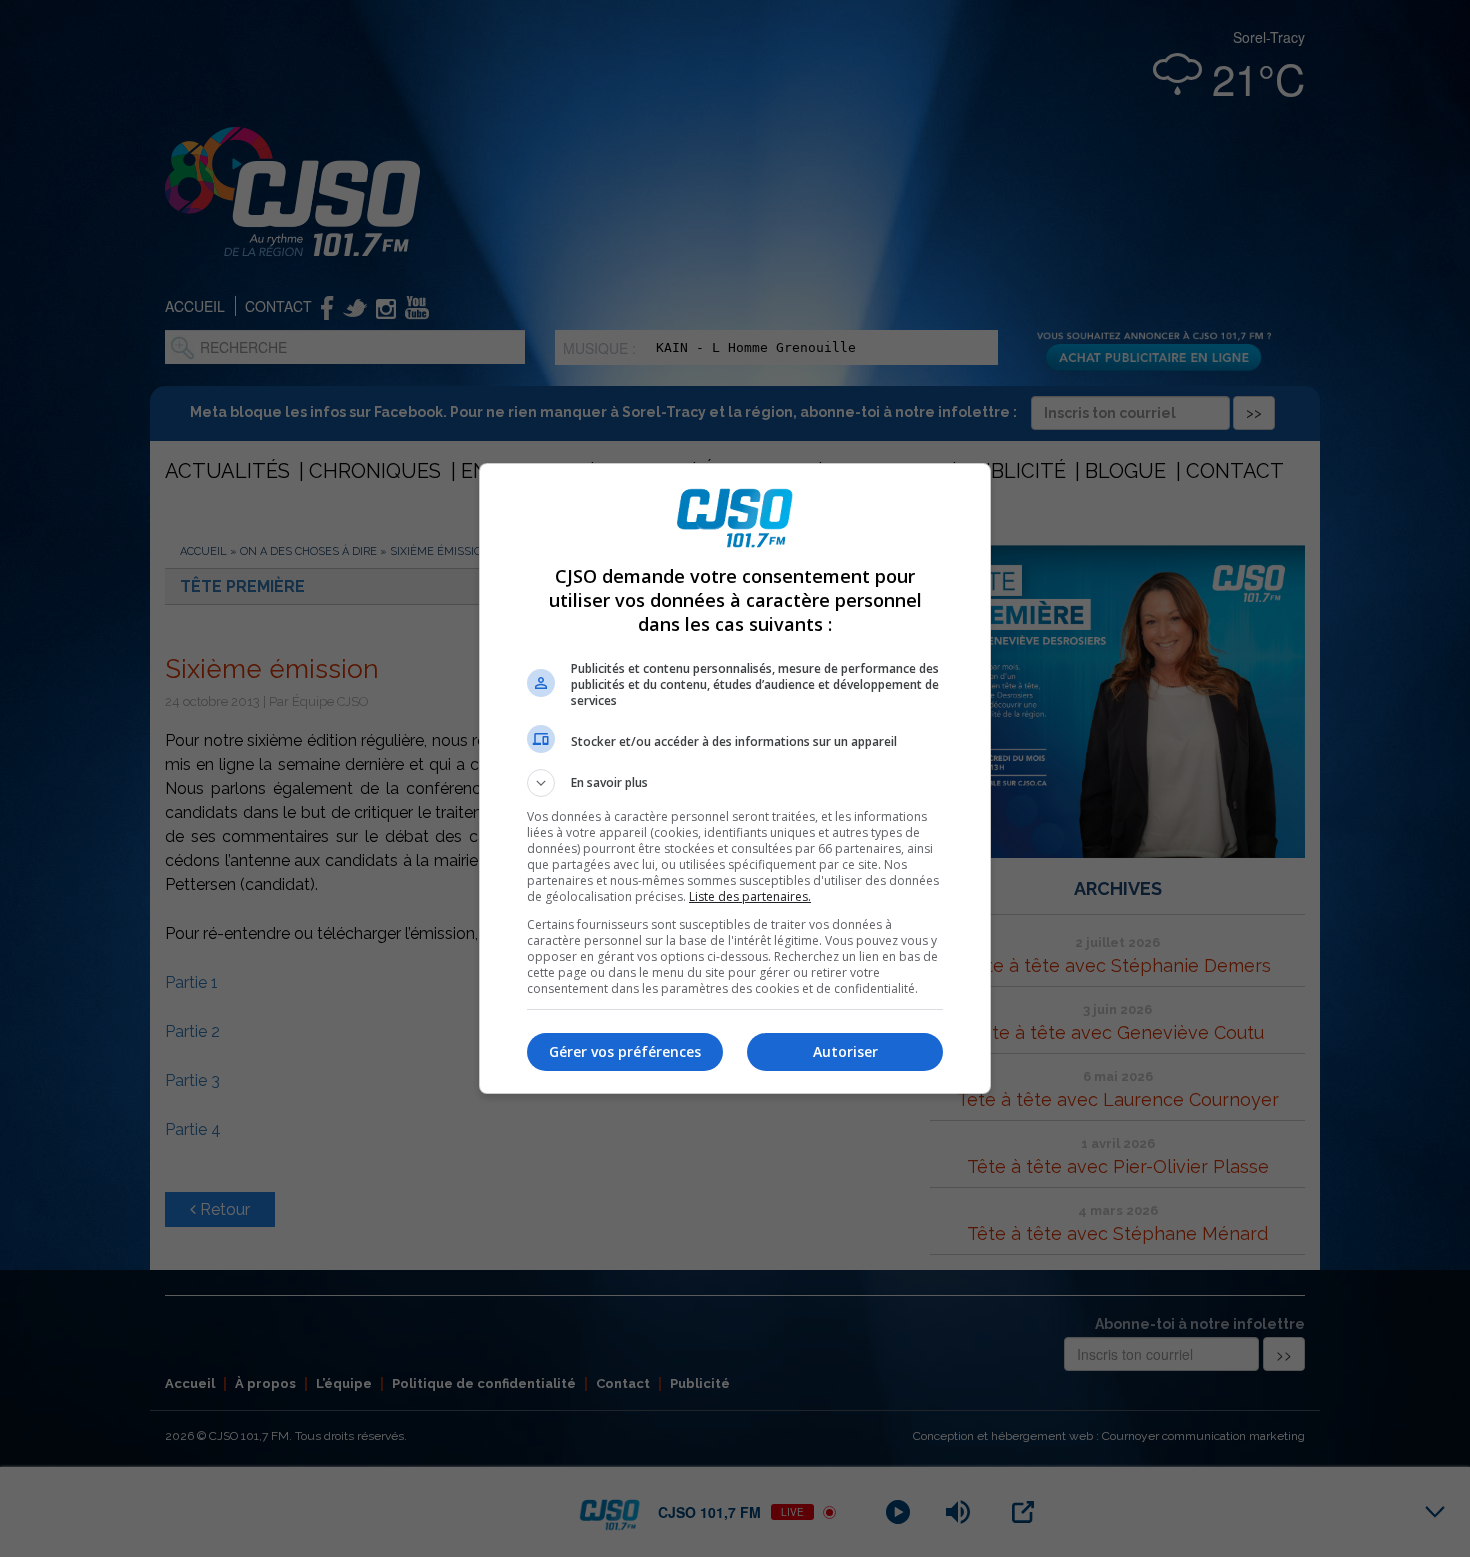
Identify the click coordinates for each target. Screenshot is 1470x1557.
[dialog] (735, 778)
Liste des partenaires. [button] (750, 896)
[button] (735, 783)
